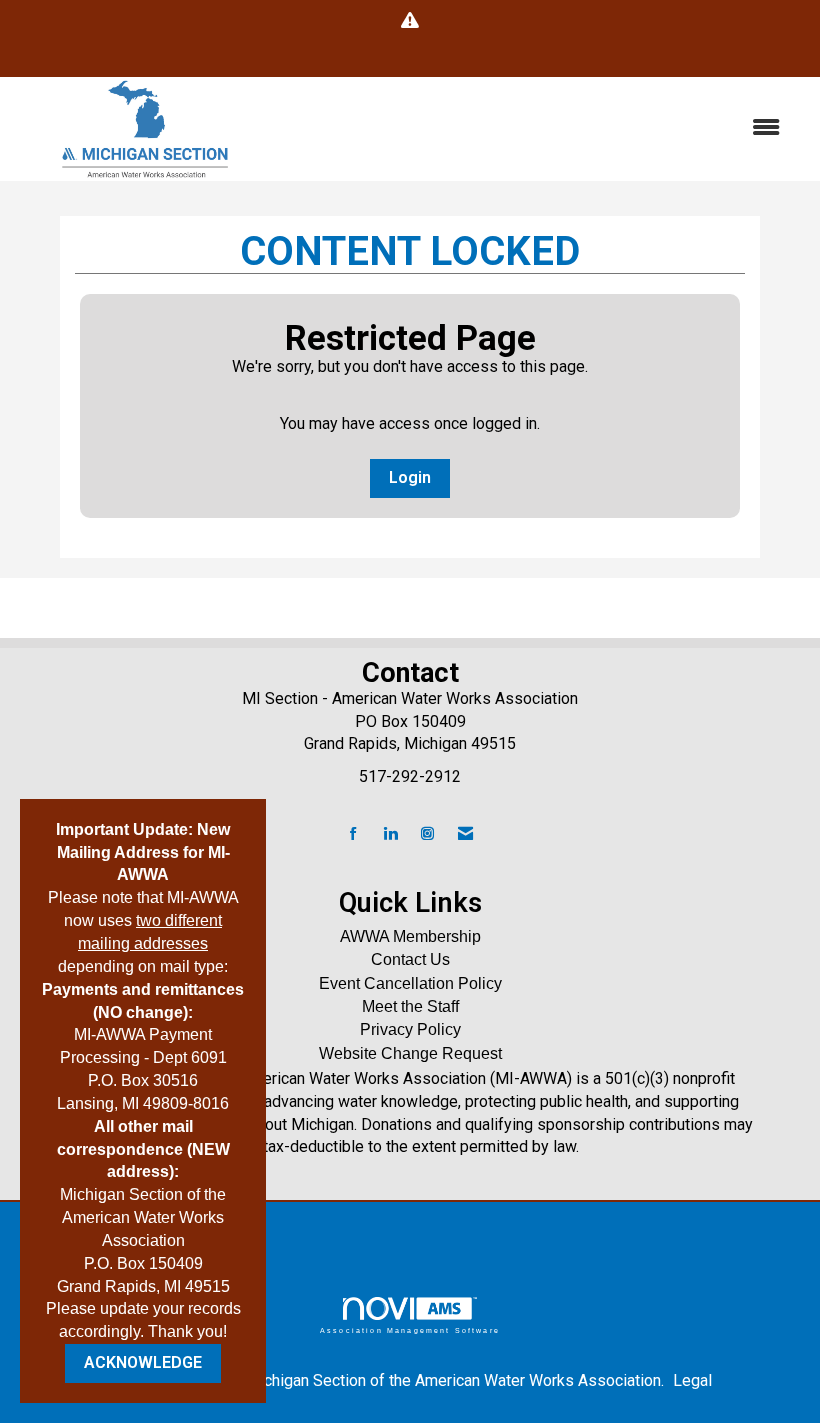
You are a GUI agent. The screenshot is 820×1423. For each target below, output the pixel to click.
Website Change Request (410, 1053)
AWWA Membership (410, 936)
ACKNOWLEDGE (143, 1362)
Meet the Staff (410, 1006)
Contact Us (410, 959)
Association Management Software (410, 1330)
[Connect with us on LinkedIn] (390, 834)
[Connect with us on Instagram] (427, 834)
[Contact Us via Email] (465, 834)
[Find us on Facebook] (353, 834)
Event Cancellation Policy (410, 983)
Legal (692, 1380)
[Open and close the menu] (537, 128)
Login (410, 477)
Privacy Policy (410, 1029)
